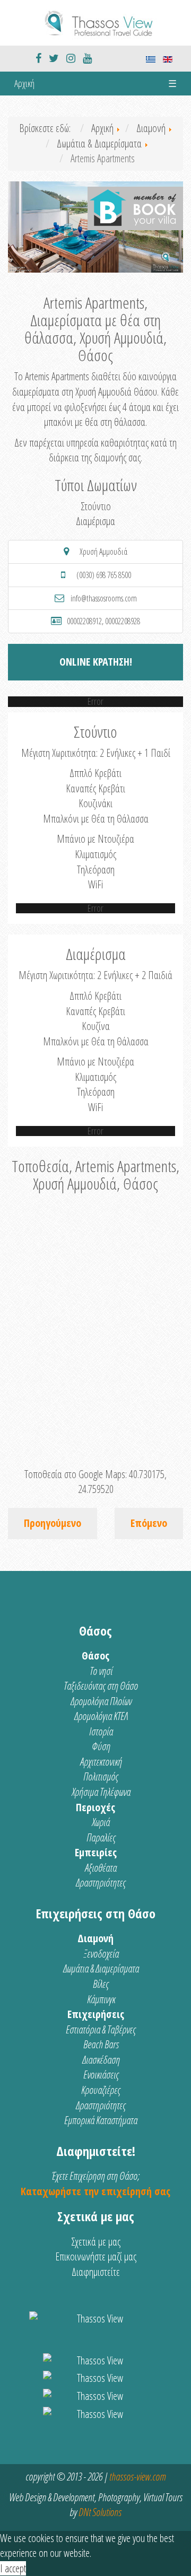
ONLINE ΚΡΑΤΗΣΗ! (96, 662)
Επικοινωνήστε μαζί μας (96, 2256)
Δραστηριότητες (101, 1883)
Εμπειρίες (96, 1852)
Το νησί (101, 1671)
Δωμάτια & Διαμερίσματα (101, 1968)
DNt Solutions (100, 2512)
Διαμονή (95, 1938)
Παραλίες (101, 1837)
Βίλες (101, 1984)
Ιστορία (101, 1731)
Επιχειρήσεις (96, 2014)
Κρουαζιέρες (101, 2090)
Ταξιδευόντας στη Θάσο (101, 1686)
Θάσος (95, 1656)
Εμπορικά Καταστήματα (101, 2120)
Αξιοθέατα (101, 1868)
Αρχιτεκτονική (101, 1762)
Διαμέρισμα (95, 521)
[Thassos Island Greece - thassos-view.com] (95, 21)
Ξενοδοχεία (101, 1954)
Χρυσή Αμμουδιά (103, 552)
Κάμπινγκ (101, 1999)
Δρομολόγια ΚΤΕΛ (101, 1716)
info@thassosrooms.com (104, 598)
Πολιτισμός (101, 1776)
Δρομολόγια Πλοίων (101, 1701)
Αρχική (24, 83)
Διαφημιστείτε (96, 2272)
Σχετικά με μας (96, 2242)
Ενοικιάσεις (101, 2075)
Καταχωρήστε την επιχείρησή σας (95, 2191)
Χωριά (101, 1822)
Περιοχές (95, 1807)
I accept (13, 2568)
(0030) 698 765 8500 (104, 575)
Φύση (101, 1746)
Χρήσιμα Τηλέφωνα (101, 1792)
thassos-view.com (137, 2477)
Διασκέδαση (101, 2060)
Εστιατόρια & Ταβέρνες (101, 2029)
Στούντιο (96, 506)
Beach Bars (101, 2044)
